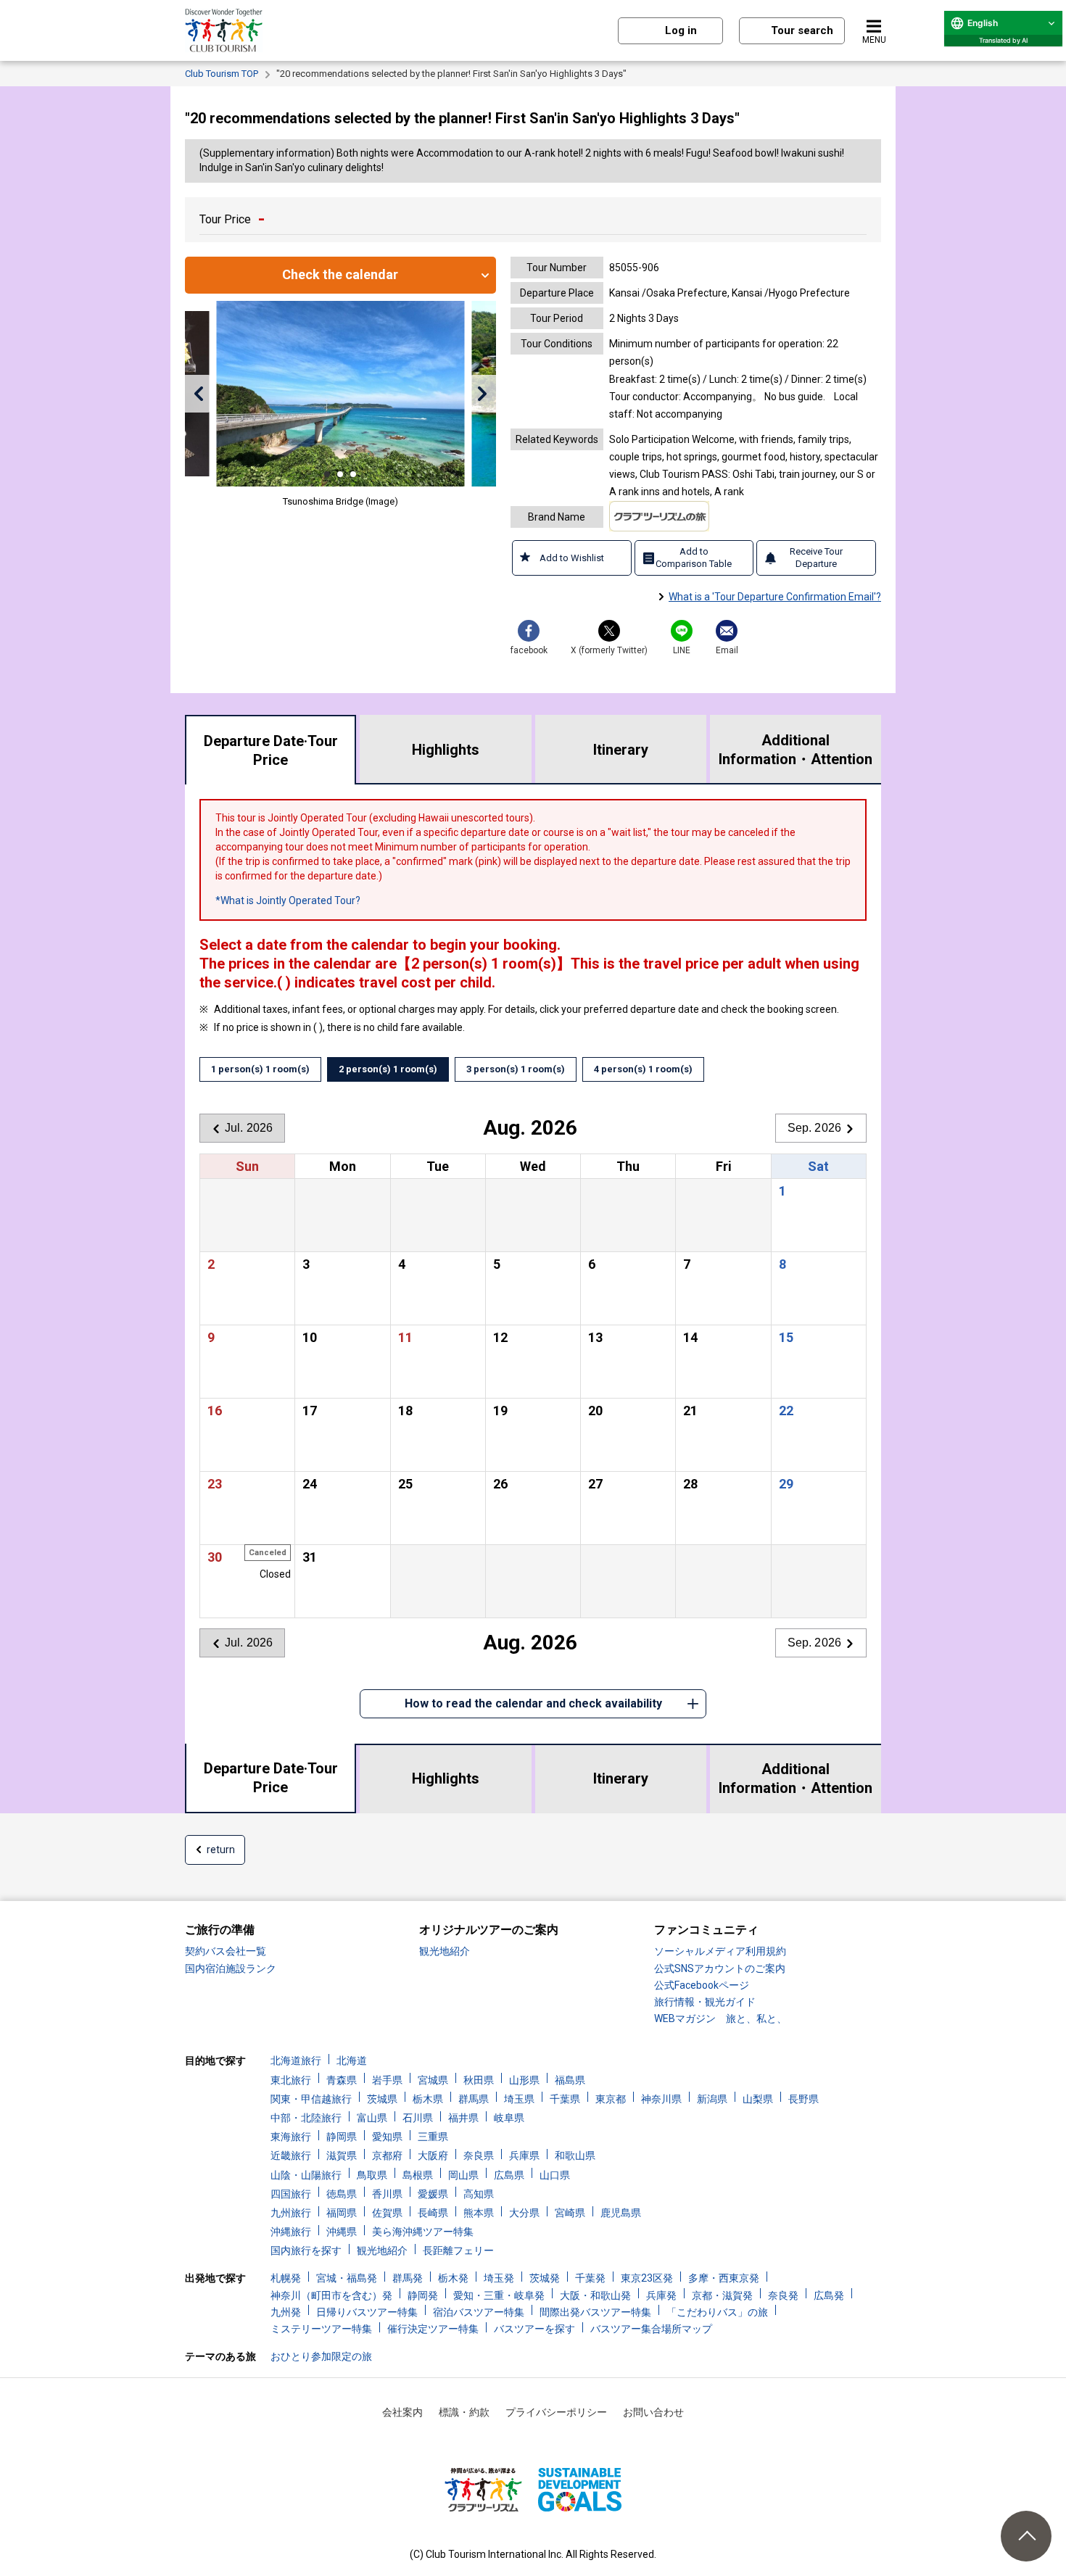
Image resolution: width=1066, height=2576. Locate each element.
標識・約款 (464, 2412)
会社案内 (402, 2412)
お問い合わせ (653, 2412)
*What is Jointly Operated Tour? (288, 900)
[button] (198, 394)
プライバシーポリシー (556, 2412)
